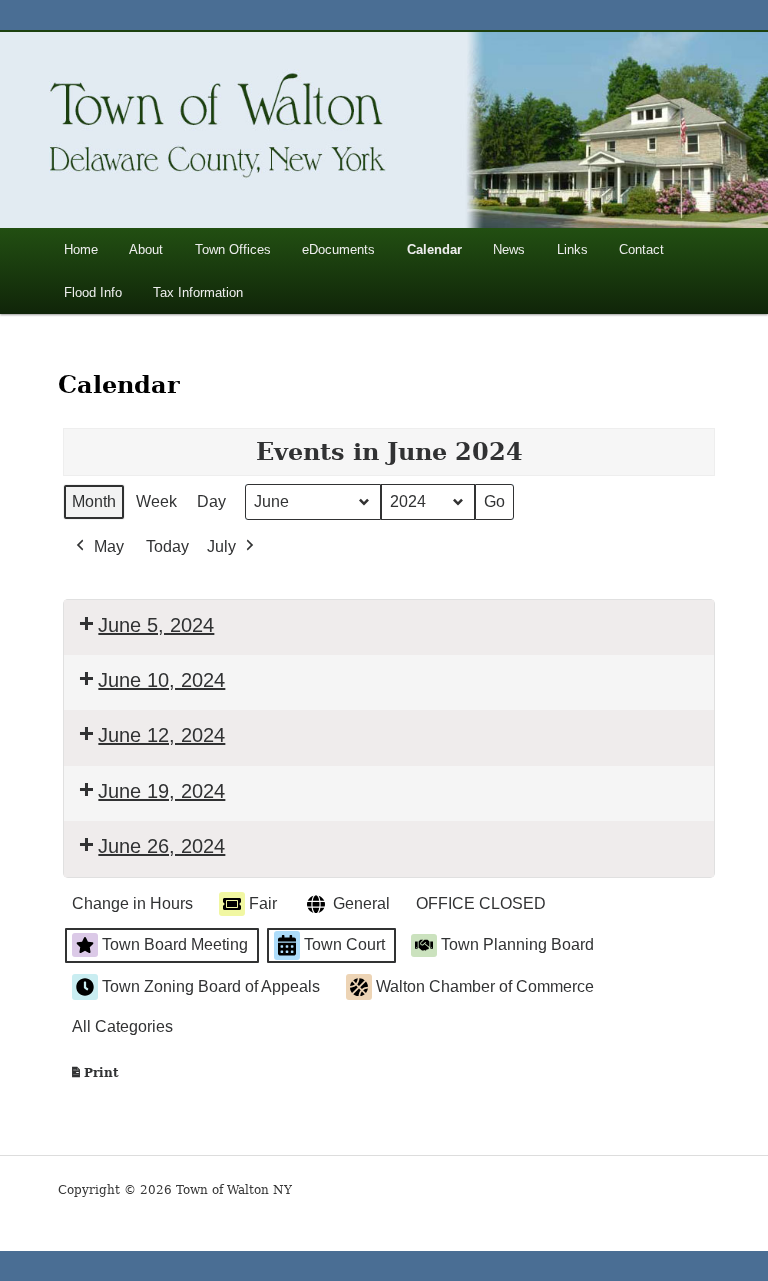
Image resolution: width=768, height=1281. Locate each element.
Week (156, 501)
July (221, 546)
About (146, 249)
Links (572, 249)
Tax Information (198, 292)
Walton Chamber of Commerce (485, 986)
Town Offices (233, 249)
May (109, 546)
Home (81, 249)
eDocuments (338, 249)
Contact (641, 249)
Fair (263, 903)
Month (94, 501)
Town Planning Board (517, 944)
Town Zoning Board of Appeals (211, 986)
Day (211, 501)
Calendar (434, 249)
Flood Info (93, 292)
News (509, 249)
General (361, 903)
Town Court (344, 944)
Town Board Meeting (175, 944)
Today (167, 546)
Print (94, 1077)
